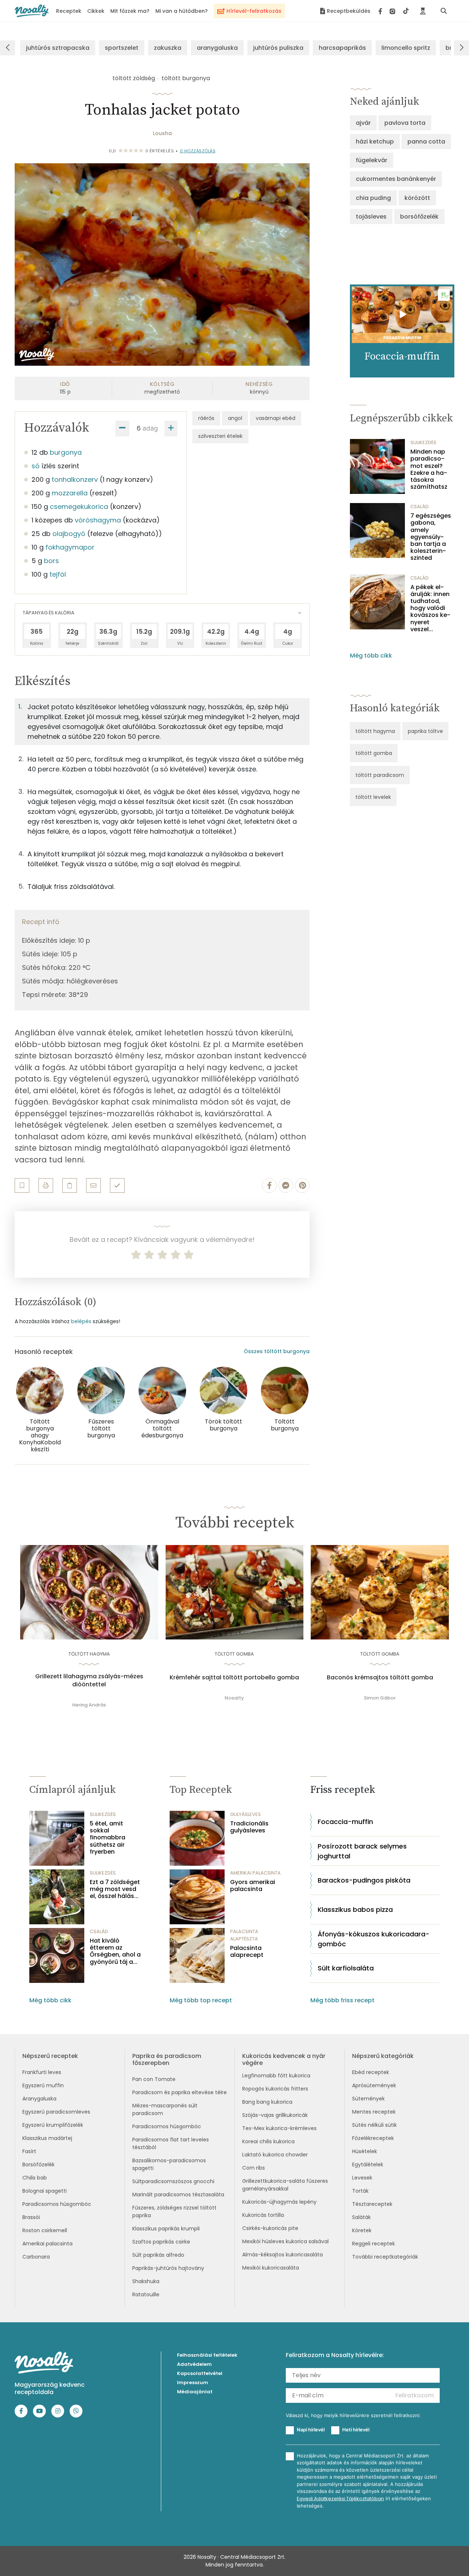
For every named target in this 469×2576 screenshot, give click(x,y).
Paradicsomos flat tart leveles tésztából (171, 2143)
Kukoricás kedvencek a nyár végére (284, 2059)
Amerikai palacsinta (47, 2244)
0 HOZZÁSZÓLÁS (198, 151)
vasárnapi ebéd (276, 418)
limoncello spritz (406, 48)
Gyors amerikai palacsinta (253, 1886)
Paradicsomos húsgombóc (57, 2204)
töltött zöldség (134, 78)
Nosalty (234, 1698)
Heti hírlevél (356, 2430)
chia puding (373, 198)
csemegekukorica (79, 507)
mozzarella (70, 493)
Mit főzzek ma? (130, 11)
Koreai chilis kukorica (268, 2141)
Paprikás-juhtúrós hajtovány (168, 2268)
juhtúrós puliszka (278, 48)
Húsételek (365, 2151)
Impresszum (193, 2383)
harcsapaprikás (342, 48)
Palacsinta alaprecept (247, 1951)
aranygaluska (217, 48)
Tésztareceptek (372, 2204)
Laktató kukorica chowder (275, 2155)
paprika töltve (425, 731)
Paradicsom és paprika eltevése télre (180, 2092)
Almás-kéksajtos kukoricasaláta (282, 2255)
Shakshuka (146, 2281)
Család (420, 507)
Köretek (362, 2230)
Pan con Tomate (154, 2079)
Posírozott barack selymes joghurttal (362, 1851)
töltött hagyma (375, 731)
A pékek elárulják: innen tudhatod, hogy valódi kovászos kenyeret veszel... (430, 608)
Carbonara (36, 2257)
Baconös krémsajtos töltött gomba (380, 1678)
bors (51, 561)
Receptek (69, 11)
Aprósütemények (374, 2085)
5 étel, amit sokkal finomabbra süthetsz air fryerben (108, 1838)
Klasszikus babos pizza (355, 1909)
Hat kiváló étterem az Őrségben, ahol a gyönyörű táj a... (115, 1951)
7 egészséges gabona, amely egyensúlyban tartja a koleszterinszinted (431, 537)
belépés (81, 1321)
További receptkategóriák (385, 2257)
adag (150, 428)
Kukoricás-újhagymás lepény (279, 2202)
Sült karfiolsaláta (346, 1968)
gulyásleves (245, 1814)
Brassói (31, 2217)
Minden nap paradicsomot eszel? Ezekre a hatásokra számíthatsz (429, 469)
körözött (417, 198)
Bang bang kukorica (267, 2102)
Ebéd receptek (371, 2072)
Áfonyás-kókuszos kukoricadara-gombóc (374, 1939)
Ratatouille (146, 2294)
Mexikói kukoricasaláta (271, 2268)
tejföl (58, 574)
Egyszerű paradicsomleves (56, 2112)
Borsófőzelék (38, 2164)
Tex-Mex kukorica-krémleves (279, 2128)
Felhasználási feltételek (207, 2355)
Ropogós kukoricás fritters (275, 2089)
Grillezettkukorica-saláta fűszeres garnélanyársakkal (285, 2185)
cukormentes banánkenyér (396, 179)
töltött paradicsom (380, 775)
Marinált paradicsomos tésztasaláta (178, 2195)
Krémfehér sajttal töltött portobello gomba (234, 1678)
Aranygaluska (39, 2099)
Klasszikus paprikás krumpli (166, 2229)
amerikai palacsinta (255, 1873)
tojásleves (371, 217)
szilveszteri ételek (220, 436)
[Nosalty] (32, 11)
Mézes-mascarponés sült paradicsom (165, 2109)
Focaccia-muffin (345, 1822)
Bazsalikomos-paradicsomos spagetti (169, 2164)
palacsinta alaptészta (244, 1935)
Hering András (89, 1705)
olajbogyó (69, 534)
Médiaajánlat (195, 2392)
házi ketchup (375, 142)
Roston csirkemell (45, 2230)
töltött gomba (374, 753)
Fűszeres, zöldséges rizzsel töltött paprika (174, 2212)
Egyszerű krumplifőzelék (53, 2125)
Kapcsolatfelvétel (200, 2373)
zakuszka (168, 48)
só (36, 466)
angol (235, 418)
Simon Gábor (380, 1698)
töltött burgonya (186, 78)
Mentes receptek (374, 2112)
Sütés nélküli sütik (374, 2125)
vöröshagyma (98, 520)
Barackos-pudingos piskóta (364, 1880)
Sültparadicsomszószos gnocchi (173, 2181)
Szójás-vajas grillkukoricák (275, 2115)
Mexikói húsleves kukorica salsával (285, 2241)
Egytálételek (368, 2164)
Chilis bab (35, 2178)
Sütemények (368, 2099)
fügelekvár (372, 160)
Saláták (361, 2217)
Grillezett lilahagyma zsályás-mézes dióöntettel (89, 1680)
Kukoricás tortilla (263, 2215)
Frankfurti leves (42, 2072)
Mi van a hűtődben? (182, 11)
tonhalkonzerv (75, 479)
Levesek (362, 2178)
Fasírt (29, 2151)
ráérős (206, 418)
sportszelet (122, 48)
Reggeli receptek (374, 2244)
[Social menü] (394, 11)
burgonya (66, 452)
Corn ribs (254, 2168)
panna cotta (426, 142)
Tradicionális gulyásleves (249, 1827)
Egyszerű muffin (43, 2085)
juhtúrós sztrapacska (58, 48)
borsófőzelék (419, 217)
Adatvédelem (194, 2364)
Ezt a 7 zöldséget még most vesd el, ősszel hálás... (115, 1889)
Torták (360, 2191)
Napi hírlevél (311, 2430)
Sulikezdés (423, 442)
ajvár (363, 123)
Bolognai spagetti (45, 2191)
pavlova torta (405, 123)
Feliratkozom (415, 2395)
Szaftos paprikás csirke (161, 2242)
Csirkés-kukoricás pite (270, 2228)
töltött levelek (373, 797)
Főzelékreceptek (373, 2138)
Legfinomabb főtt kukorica (276, 2076)
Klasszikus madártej (47, 2138)
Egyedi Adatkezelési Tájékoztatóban (340, 2499)
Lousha (162, 133)
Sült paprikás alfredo (158, 2255)
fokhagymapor (70, 547)
